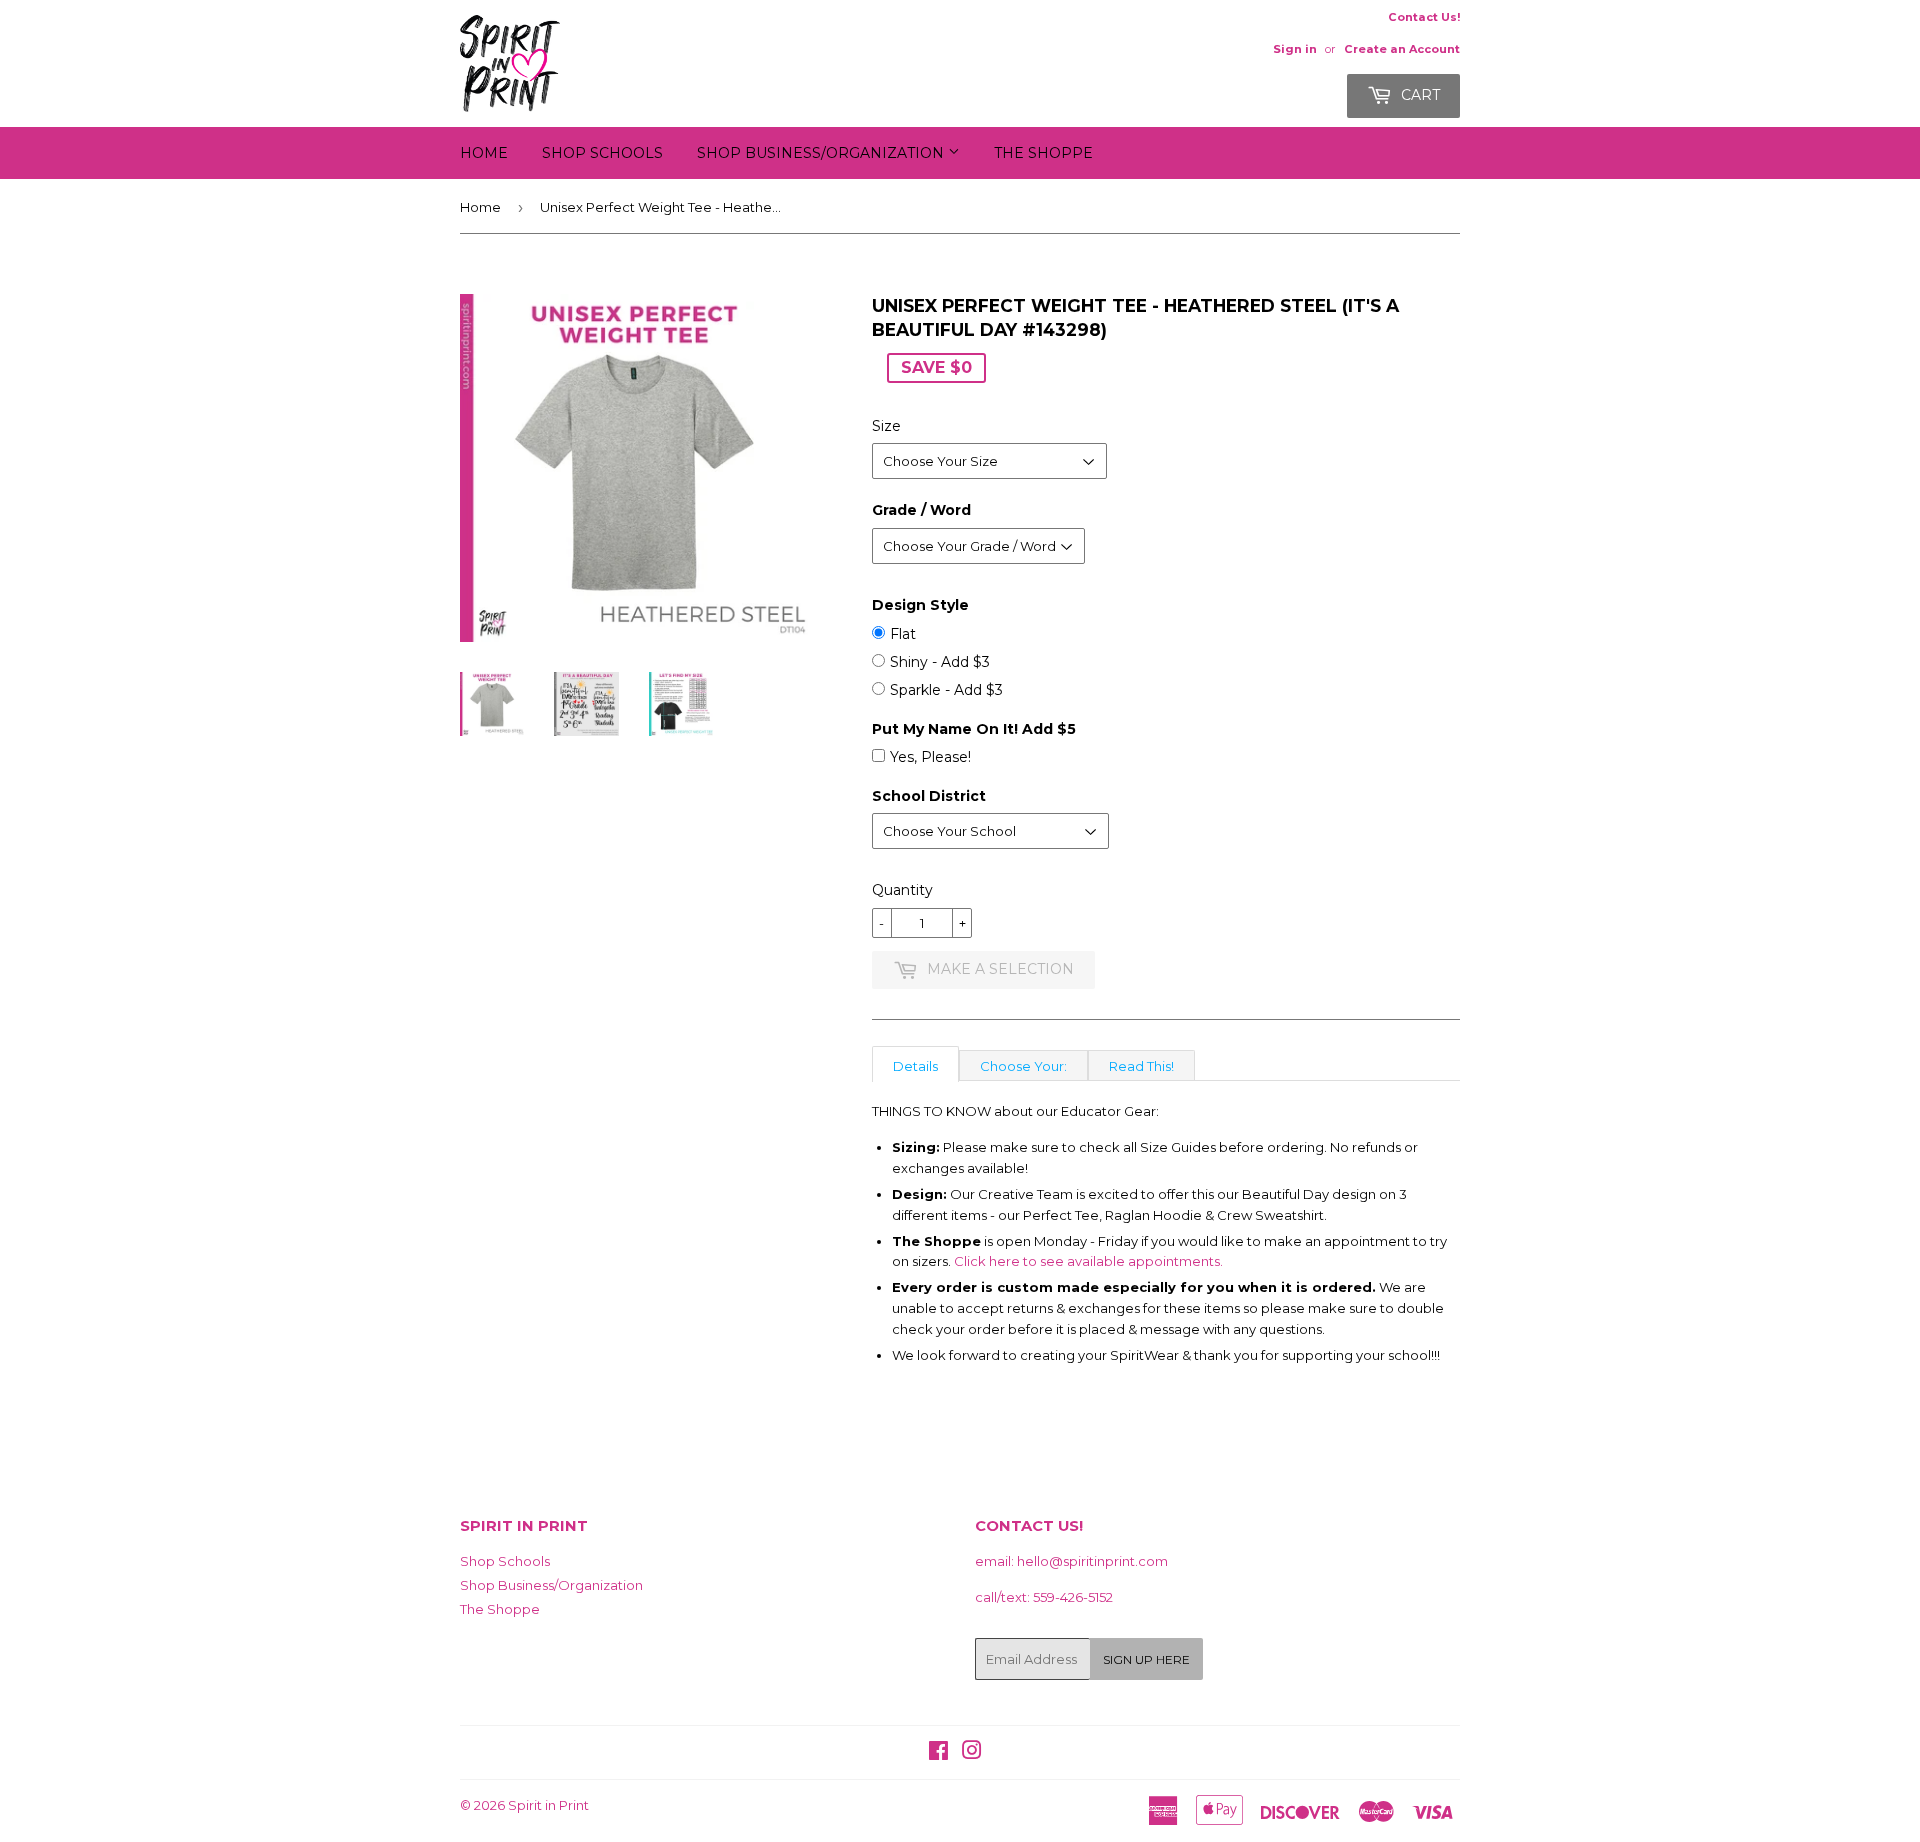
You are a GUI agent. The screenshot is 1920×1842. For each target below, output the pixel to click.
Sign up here (1146, 1659)
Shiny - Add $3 (940, 662)
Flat (903, 634)
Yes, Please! (930, 757)
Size (886, 426)
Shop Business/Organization (822, 153)
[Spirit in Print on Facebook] (938, 1753)
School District (929, 796)
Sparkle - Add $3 (946, 690)
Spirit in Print (548, 1805)
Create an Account (1402, 49)
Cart (1418, 95)
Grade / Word (921, 510)
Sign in (1295, 49)
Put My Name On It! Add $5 (974, 729)
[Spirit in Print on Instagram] (972, 1753)
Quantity (902, 890)
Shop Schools (602, 153)
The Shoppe (1043, 153)
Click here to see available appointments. (1088, 1261)
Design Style (920, 605)
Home (484, 153)
